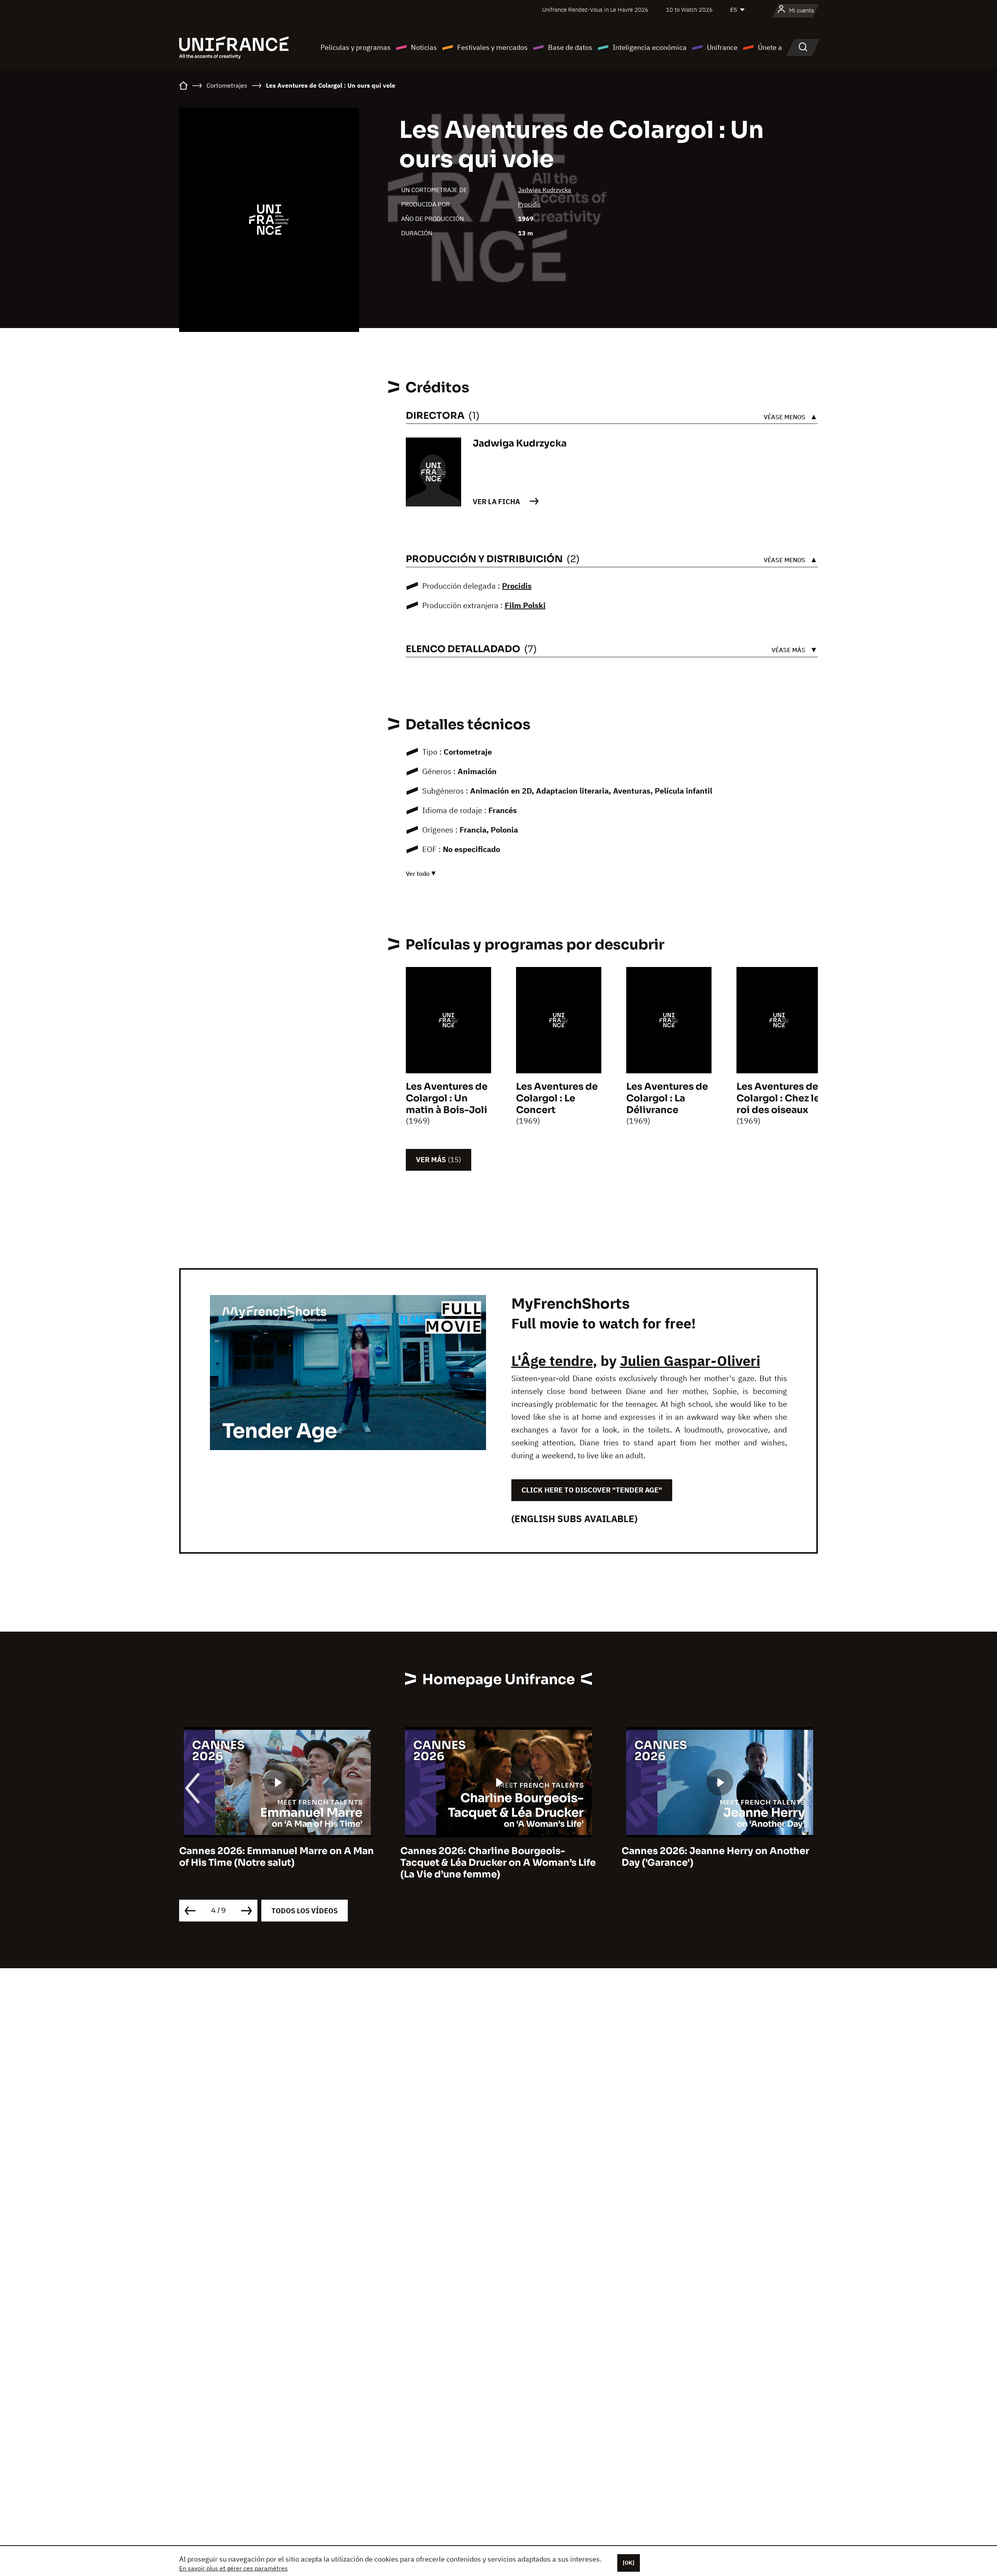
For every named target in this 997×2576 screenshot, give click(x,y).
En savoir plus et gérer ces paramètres (233, 2568)
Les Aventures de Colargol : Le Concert (557, 1098)
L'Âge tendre (552, 1361)
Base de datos (570, 47)
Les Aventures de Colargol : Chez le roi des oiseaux (778, 1098)
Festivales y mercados (492, 47)
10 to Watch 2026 (689, 10)
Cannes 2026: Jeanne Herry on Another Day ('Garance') (715, 1857)
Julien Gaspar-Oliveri (690, 1361)
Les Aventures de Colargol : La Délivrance (667, 1098)
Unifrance (722, 47)
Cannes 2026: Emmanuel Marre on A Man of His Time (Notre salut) (277, 1857)
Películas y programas (356, 47)
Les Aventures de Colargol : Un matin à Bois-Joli (447, 1098)
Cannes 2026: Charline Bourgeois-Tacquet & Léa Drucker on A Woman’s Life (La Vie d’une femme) (498, 1863)
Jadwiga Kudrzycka (545, 190)
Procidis (529, 204)
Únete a (770, 47)
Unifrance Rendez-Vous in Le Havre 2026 (595, 10)
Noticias (424, 47)
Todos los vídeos (305, 1911)
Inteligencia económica (650, 47)
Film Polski (525, 605)
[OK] (629, 2563)
